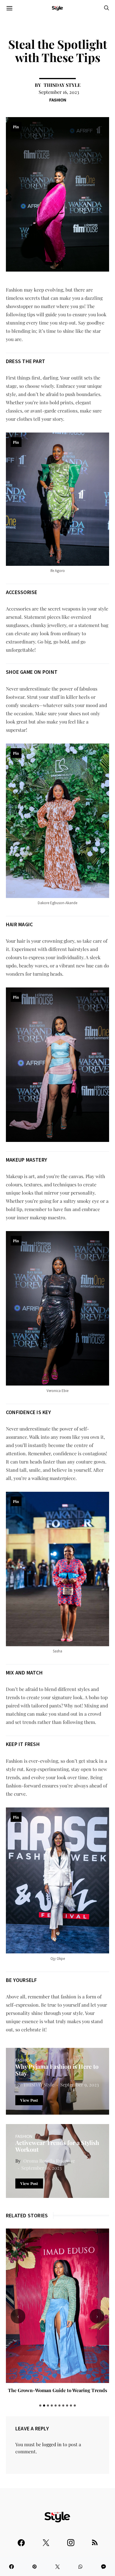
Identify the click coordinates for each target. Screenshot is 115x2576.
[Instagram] (71, 2540)
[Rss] (95, 2540)
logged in (52, 2444)
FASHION (58, 100)
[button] (40, 2405)
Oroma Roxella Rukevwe (49, 2161)
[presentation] (18, 2316)
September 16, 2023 (59, 92)
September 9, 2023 (79, 2084)
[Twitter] (46, 2540)
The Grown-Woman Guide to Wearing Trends (57, 2390)
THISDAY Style (62, 85)
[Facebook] (21, 2540)
